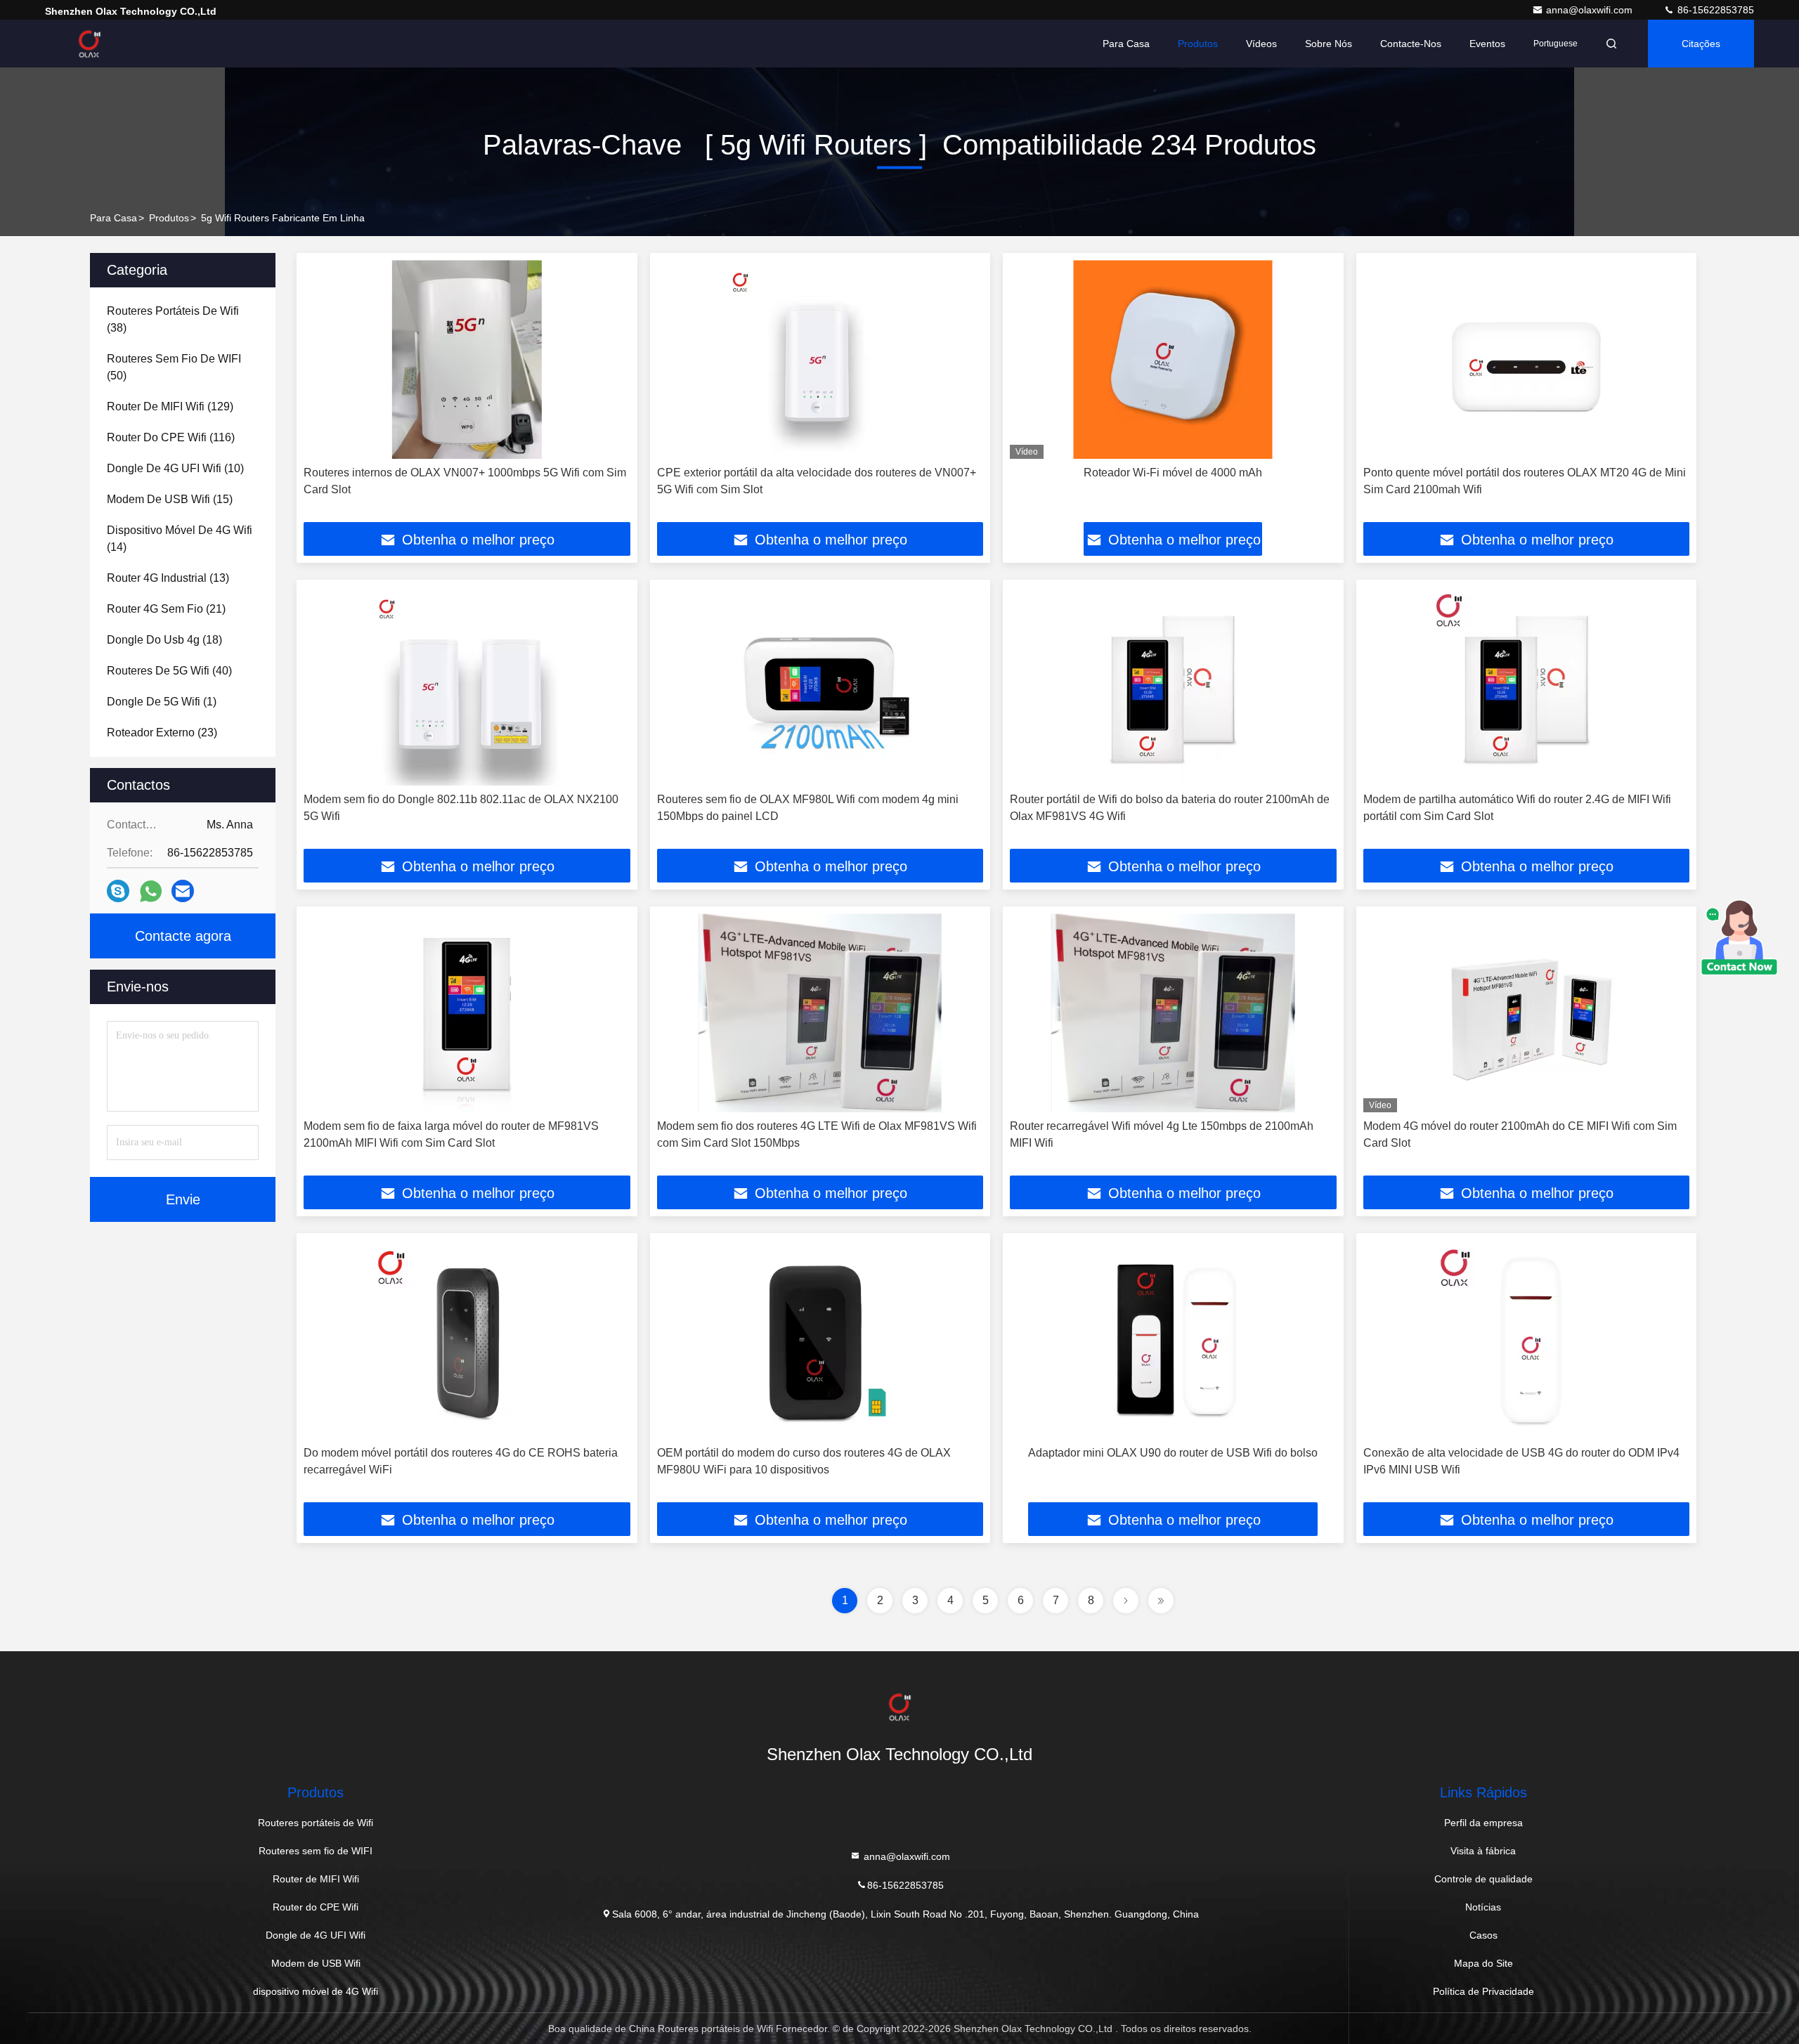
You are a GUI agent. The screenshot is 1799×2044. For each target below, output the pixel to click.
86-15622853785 (1714, 10)
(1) (162, 702)
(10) (175, 468)
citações (1701, 44)
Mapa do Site (1483, 1963)
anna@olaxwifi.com (1591, 10)
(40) (169, 671)
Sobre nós (1329, 44)
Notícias (1483, 1907)
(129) (170, 406)
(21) (166, 609)
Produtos (1198, 44)
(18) (164, 640)
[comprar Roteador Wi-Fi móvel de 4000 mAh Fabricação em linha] (1173, 359)
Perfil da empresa (1483, 1823)
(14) (180, 539)
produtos (169, 218)
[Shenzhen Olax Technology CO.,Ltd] (89, 44)
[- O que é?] (151, 891)
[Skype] (118, 891)
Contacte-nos (1411, 44)
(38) (173, 319)
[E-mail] (183, 891)
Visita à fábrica (1483, 1851)
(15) (170, 499)
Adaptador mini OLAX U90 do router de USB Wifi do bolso (1173, 1453)
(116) (171, 437)
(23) (162, 733)
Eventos (1487, 44)
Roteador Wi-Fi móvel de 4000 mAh (1173, 473)
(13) (168, 578)
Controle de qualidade (1483, 1879)
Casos (1483, 1935)
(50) (174, 367)
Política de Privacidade (1483, 1991)
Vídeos (1261, 44)
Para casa (1126, 44)
